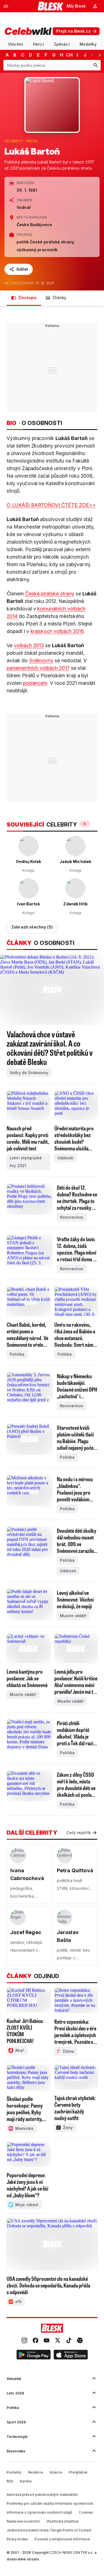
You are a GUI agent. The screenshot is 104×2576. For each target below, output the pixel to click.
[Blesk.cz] (51, 6)
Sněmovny (41, 660)
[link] (24, 2341)
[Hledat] (95, 65)
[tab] (16, 44)
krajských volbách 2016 (57, 631)
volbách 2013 (29, 645)
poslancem (35, 683)
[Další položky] (100, 55)
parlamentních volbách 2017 (38, 668)
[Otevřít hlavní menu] (6, 6)
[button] (34, 2355)
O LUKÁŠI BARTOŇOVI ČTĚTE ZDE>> (51, 505)
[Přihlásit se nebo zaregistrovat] (95, 6)
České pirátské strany (50, 594)
